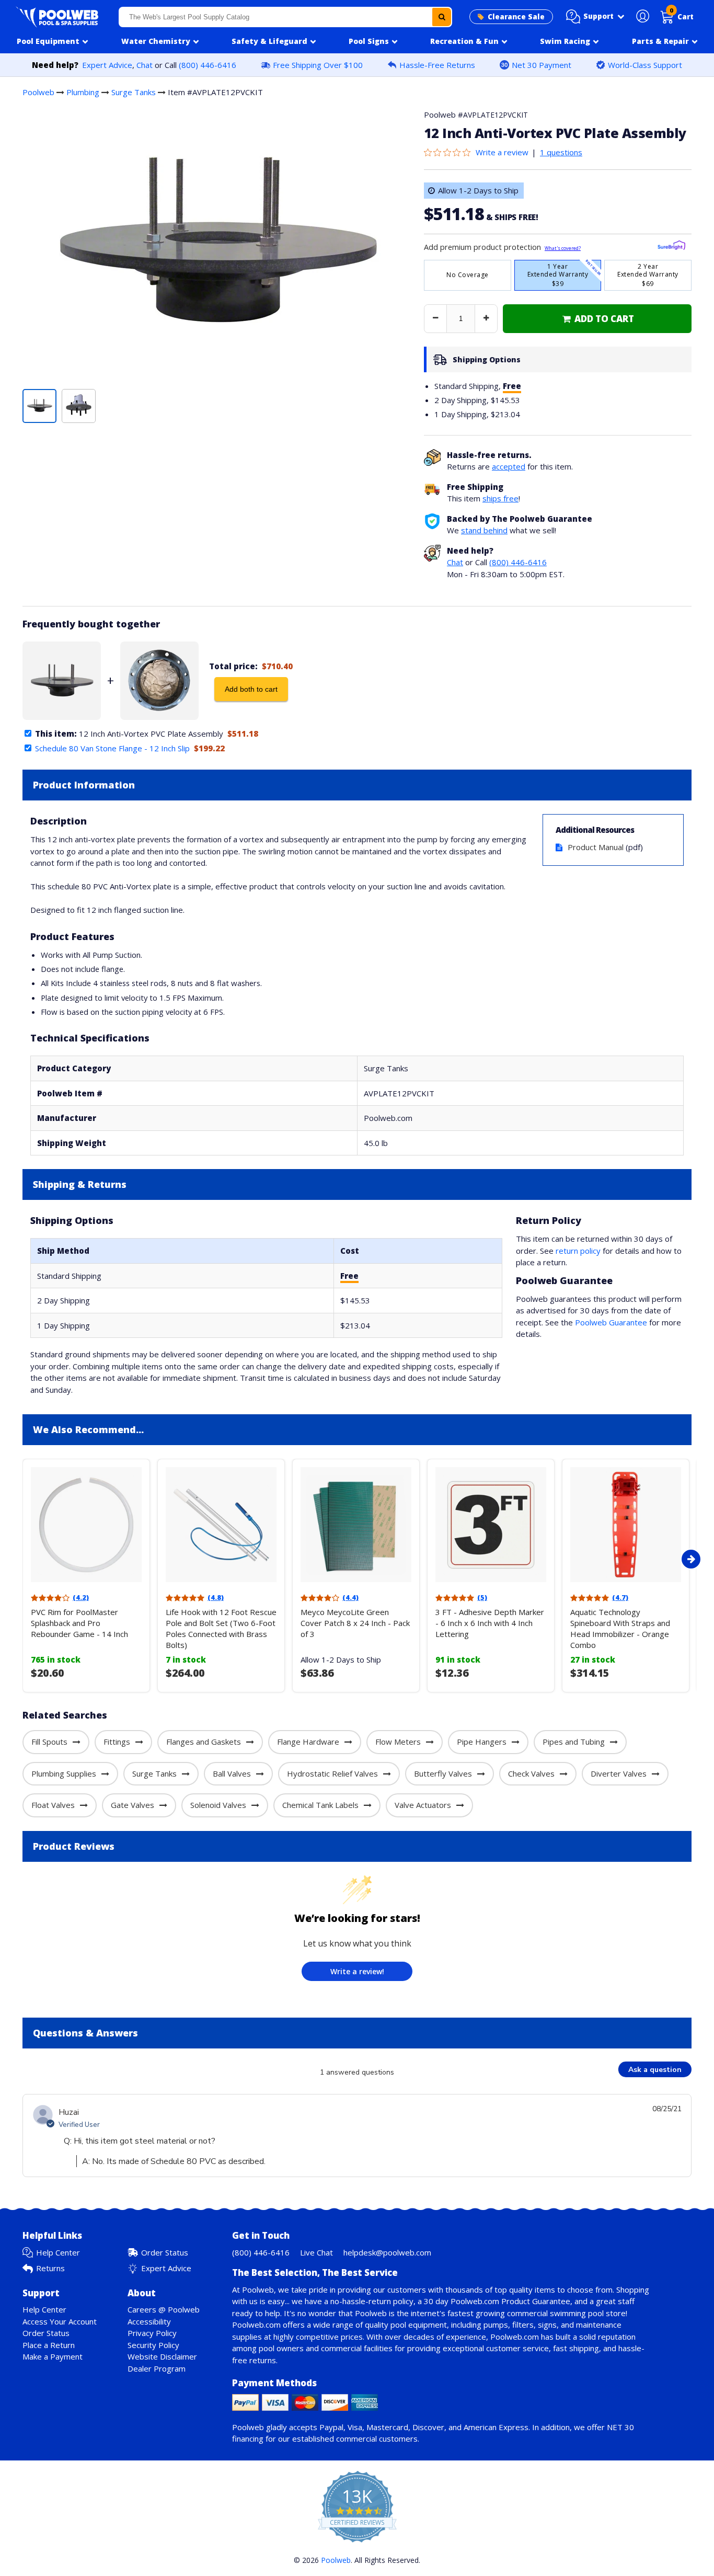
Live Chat (316, 2252)
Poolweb (38, 92)
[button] (595, 17)
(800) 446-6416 (208, 65)
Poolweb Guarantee (611, 1322)
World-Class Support (645, 65)
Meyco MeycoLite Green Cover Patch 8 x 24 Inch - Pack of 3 (355, 1623)
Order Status (165, 2252)
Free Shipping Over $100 (318, 65)
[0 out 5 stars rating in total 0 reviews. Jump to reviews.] (450, 152)
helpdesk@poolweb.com (387, 2252)
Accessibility (149, 2321)
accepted (509, 466)
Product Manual (596, 847)
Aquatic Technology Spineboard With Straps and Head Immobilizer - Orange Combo (620, 1628)
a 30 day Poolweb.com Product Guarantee (494, 2301)
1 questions (561, 152)
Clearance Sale (516, 17)
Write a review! (357, 1971)
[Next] (691, 1559)
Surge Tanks (134, 92)
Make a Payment (53, 2356)
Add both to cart (251, 689)
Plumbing (83, 92)
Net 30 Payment (542, 65)
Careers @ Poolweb (164, 2309)
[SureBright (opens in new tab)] (671, 247)
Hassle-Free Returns (437, 65)
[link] (597, 319)
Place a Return (49, 2345)
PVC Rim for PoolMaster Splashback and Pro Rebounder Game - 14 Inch (79, 1623)
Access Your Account (60, 2321)
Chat (145, 65)
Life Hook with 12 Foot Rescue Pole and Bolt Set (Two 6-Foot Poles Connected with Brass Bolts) (221, 1628)
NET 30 (620, 2427)
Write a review (502, 152)
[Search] (442, 17)
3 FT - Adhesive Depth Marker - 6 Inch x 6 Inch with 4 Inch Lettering (490, 1623)
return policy (578, 1251)
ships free (500, 498)
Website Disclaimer (162, 2356)
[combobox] (285, 17)
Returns (50, 2268)
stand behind (484, 530)
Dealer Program (157, 2368)
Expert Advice (107, 65)
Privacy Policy (152, 2333)
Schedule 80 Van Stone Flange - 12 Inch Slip (112, 748)
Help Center (58, 2252)
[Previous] (20, 1559)
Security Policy (153, 2345)
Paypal (331, 2427)
